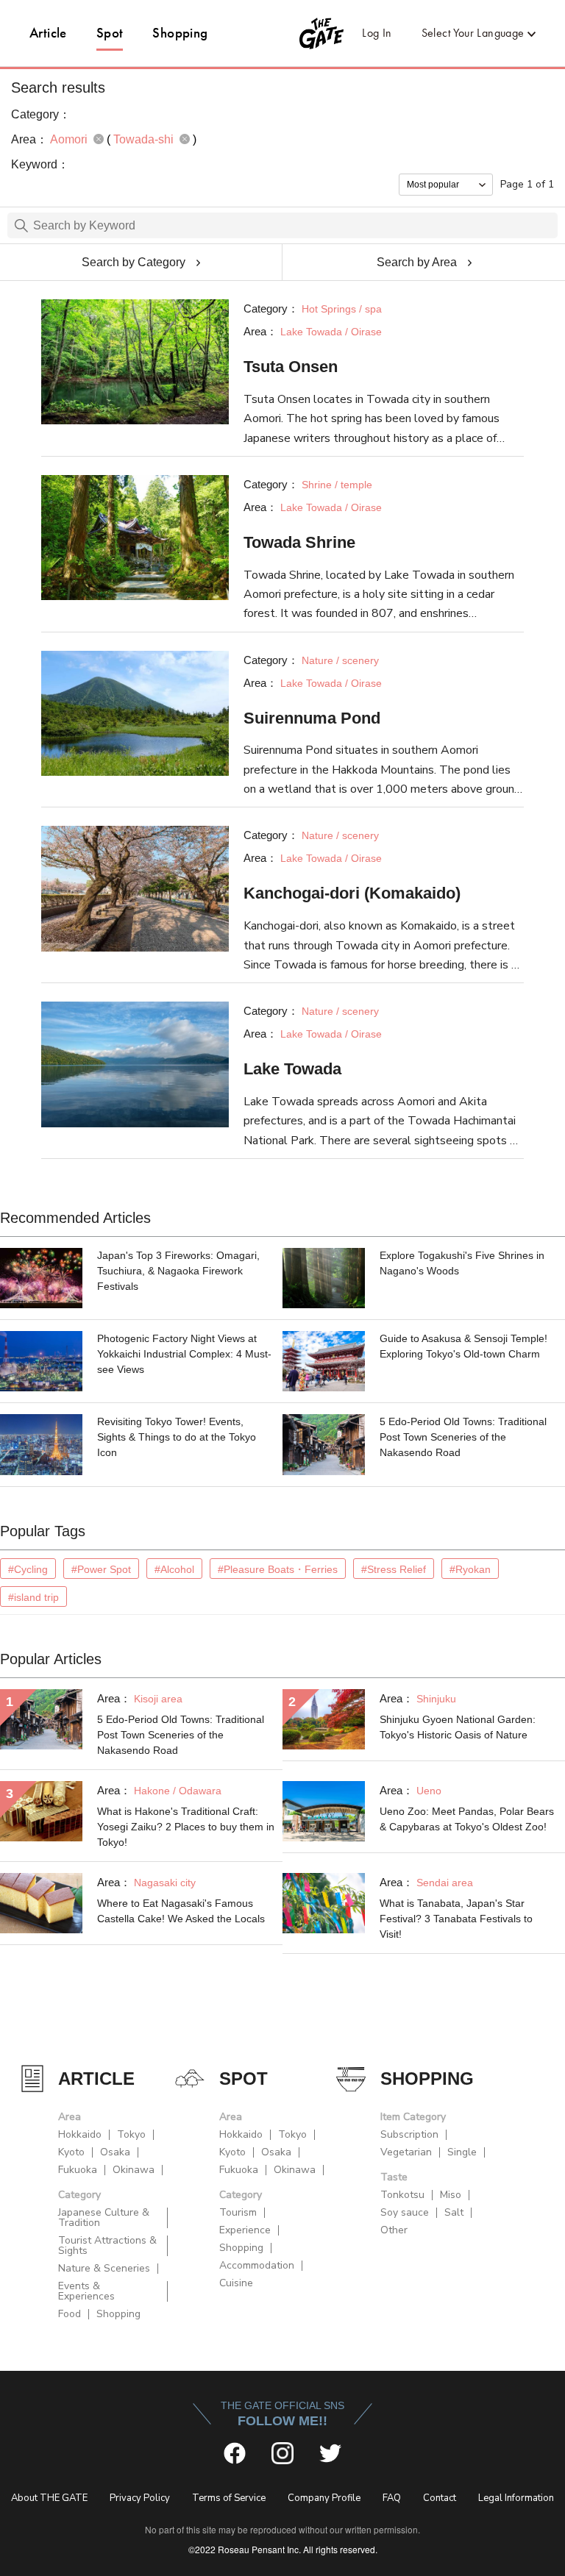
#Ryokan (470, 1569)
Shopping (180, 33)
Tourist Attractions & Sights (107, 2245)
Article (48, 33)
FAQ (392, 2498)
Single (462, 2152)
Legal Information (516, 2498)
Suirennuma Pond (312, 718)
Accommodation (257, 2265)
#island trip (33, 1597)
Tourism (238, 2212)
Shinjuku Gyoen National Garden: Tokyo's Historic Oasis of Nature (458, 1727)
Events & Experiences (86, 2291)
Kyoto (71, 2152)
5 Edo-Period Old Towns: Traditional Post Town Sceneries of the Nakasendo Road (463, 1437)
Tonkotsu (402, 2195)
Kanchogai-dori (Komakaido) (352, 893)
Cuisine (236, 2283)
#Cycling (28, 1569)
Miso (451, 2195)
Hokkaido (80, 2134)
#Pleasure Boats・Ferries (278, 1569)
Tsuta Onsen (291, 367)
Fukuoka (78, 2170)
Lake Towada (292, 1069)
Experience (245, 2230)
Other (394, 2230)
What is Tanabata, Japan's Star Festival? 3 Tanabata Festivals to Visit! (456, 1919)
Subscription (409, 2134)
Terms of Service (229, 2498)
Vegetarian (406, 2152)
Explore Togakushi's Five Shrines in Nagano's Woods (462, 1263)
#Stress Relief (394, 1569)
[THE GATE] (283, 33)
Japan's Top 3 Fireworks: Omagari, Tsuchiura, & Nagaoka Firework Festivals (178, 1271)
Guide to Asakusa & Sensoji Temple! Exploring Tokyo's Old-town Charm (463, 1346)
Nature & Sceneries (104, 2268)
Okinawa (134, 2170)
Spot (110, 33)
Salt (454, 2212)
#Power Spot (101, 1569)
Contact (440, 2498)
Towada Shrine (299, 542)
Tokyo (131, 2134)
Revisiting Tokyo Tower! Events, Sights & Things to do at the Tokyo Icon (177, 1437)
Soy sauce (405, 2212)
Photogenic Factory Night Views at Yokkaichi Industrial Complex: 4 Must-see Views (184, 1354)
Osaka (115, 2152)
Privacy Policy (140, 2498)
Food (70, 2314)
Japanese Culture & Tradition (104, 2218)
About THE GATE (49, 2498)
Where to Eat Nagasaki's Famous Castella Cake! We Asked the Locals (181, 1911)
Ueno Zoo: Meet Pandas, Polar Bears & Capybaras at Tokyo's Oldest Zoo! (467, 1819)
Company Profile (324, 2498)
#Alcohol (174, 1569)
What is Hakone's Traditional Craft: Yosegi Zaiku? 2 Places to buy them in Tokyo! (186, 1827)
